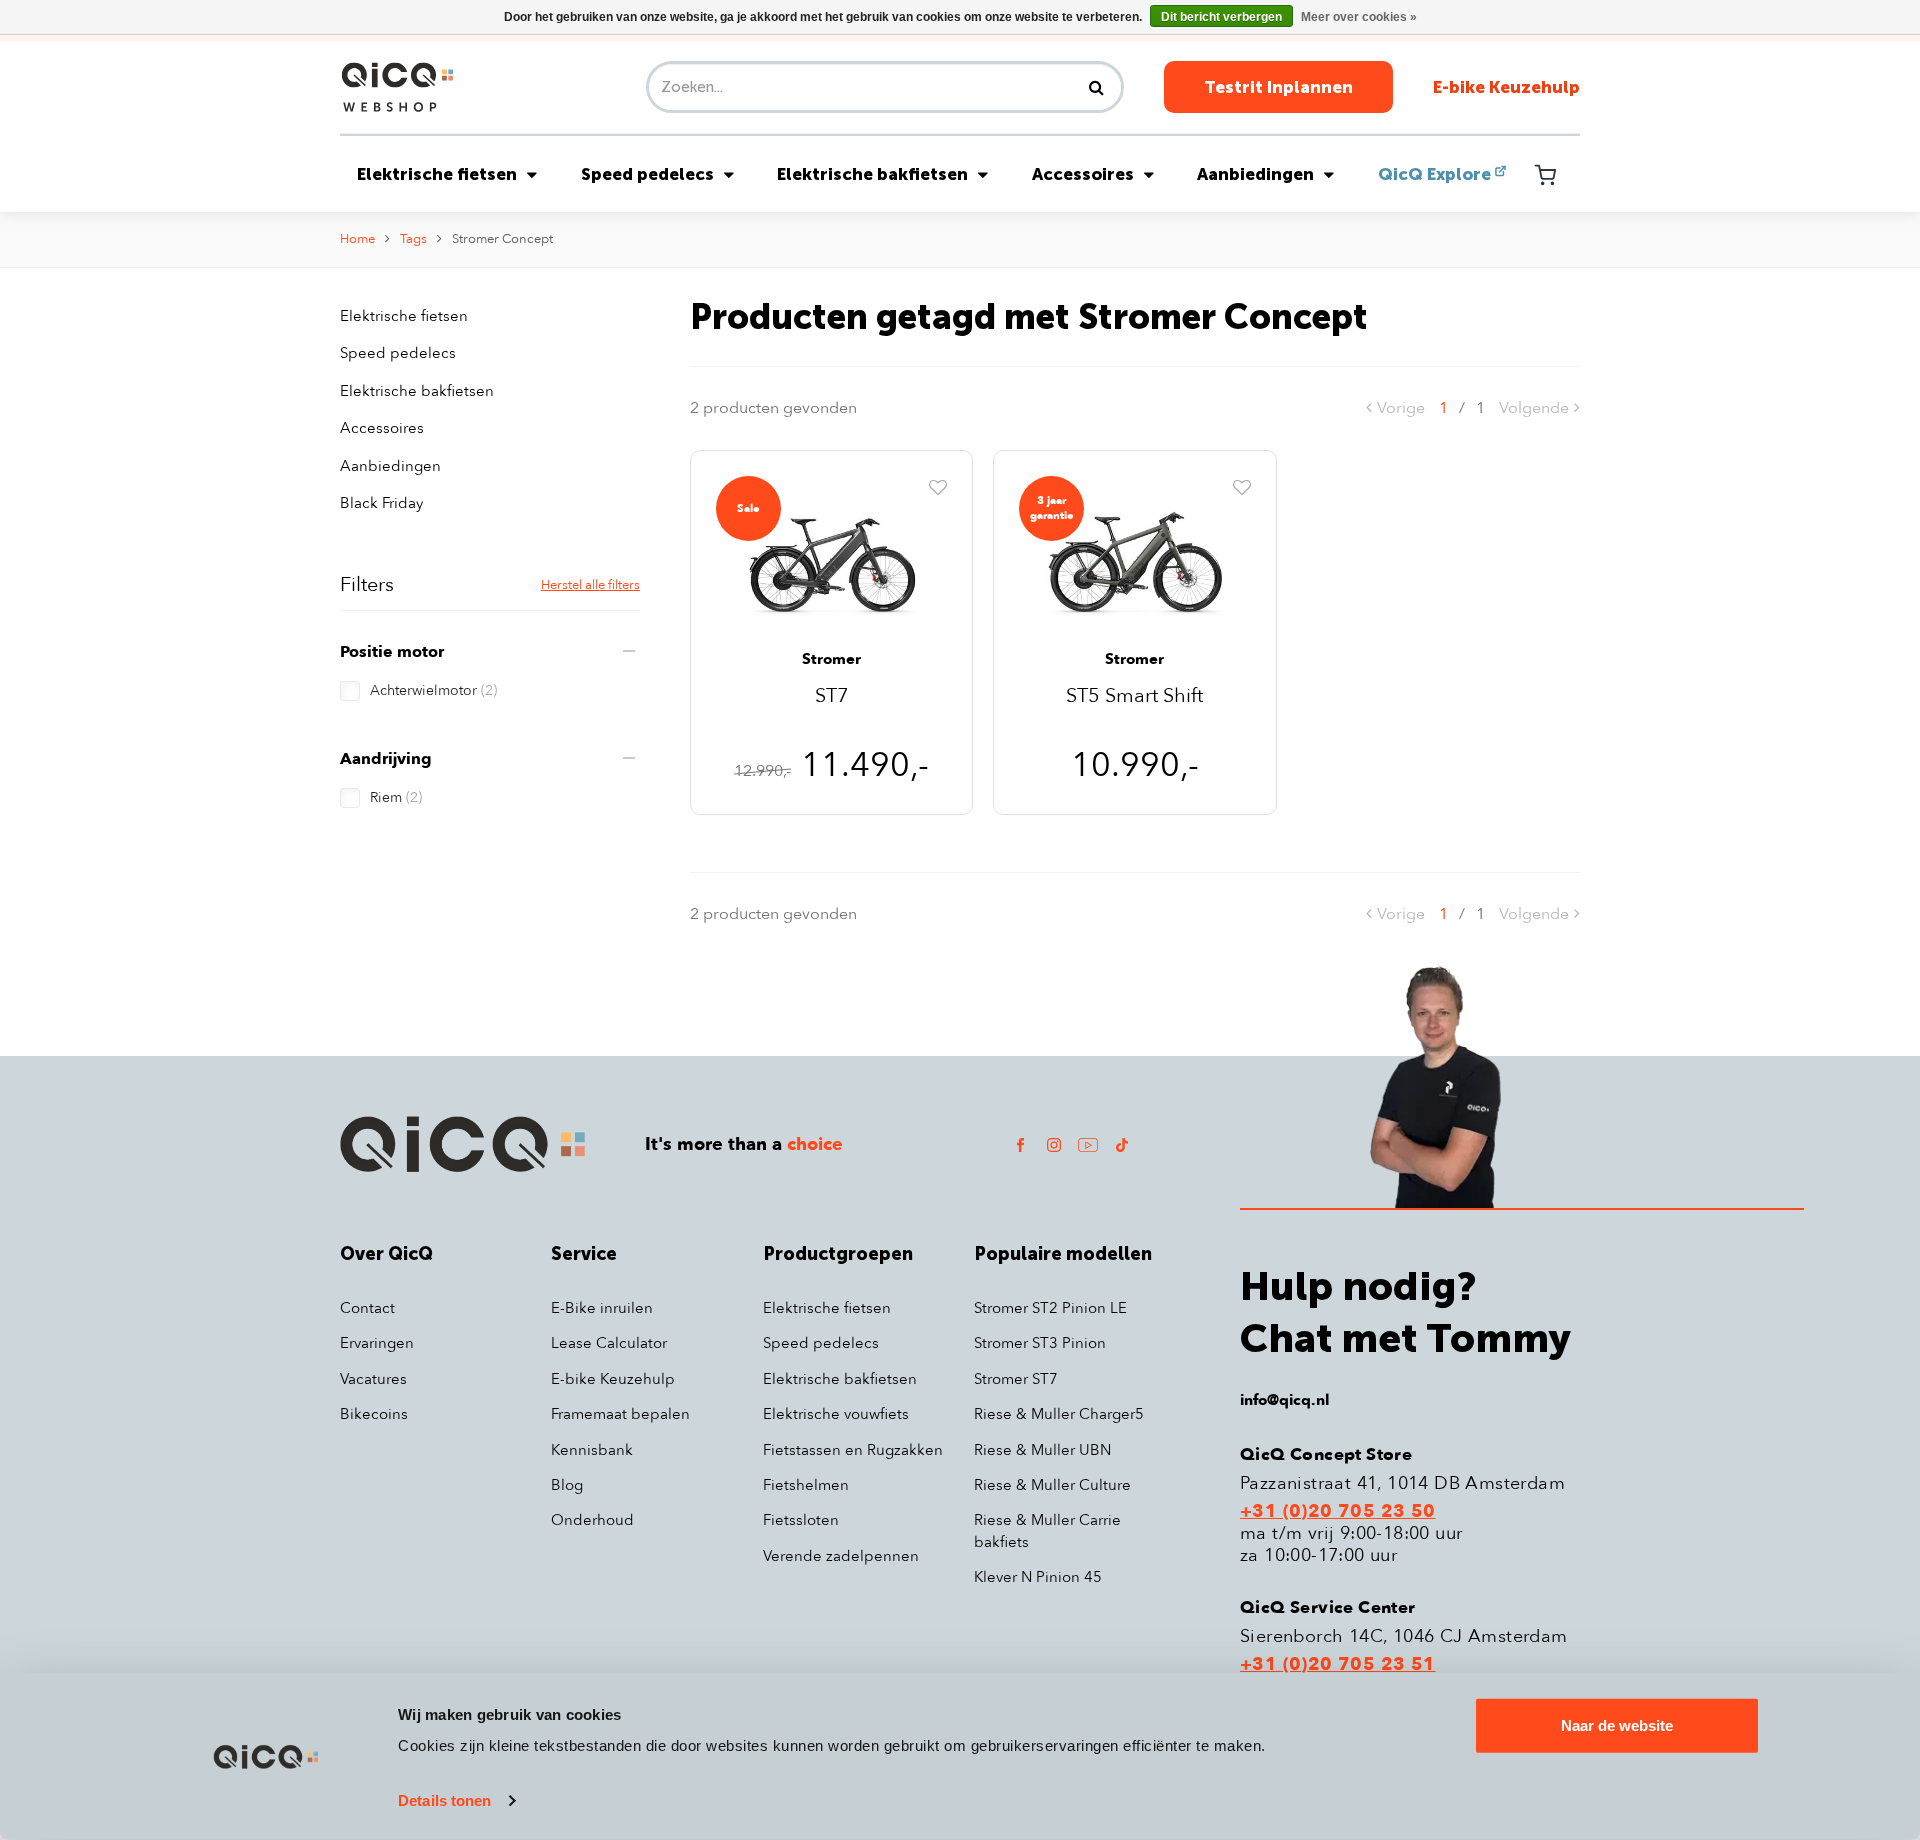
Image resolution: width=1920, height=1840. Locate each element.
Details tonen (444, 1800)
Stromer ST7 (1016, 1379)
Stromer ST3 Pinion (1040, 1343)
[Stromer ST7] (831, 561)
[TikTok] (1122, 1144)
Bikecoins (374, 1414)
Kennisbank (592, 1450)
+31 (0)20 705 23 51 (1338, 1665)
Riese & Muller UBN (1042, 1450)
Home (357, 239)
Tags (413, 239)
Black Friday (381, 503)
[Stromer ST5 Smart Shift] (1134, 561)
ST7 (832, 697)
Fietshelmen (806, 1485)
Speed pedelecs (647, 174)
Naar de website (1617, 1725)
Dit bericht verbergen (1221, 17)
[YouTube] (1088, 1144)
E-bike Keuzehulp (1506, 87)
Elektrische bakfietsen (872, 174)
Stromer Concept (502, 239)
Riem (396, 797)
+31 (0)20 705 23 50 (1338, 1512)
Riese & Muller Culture (1052, 1485)
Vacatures (373, 1379)
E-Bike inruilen (602, 1308)
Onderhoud (592, 1520)
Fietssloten (801, 1520)
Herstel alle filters (590, 585)
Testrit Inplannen (1278, 87)
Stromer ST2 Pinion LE (1050, 1308)
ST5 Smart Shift (1134, 697)
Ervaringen (377, 1343)
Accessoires (1083, 174)
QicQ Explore (1434, 174)
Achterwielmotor (433, 690)
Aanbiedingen (1255, 174)
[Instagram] (1054, 1144)
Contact (367, 1308)
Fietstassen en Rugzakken (853, 1450)
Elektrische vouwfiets (836, 1414)
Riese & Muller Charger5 (1059, 1414)
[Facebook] (1020, 1144)
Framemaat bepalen (620, 1414)
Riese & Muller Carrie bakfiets (1047, 1530)
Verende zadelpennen (841, 1556)
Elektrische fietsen (437, 174)
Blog (567, 1485)
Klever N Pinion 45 (1038, 1577)
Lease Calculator (609, 1343)
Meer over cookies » (1359, 17)
